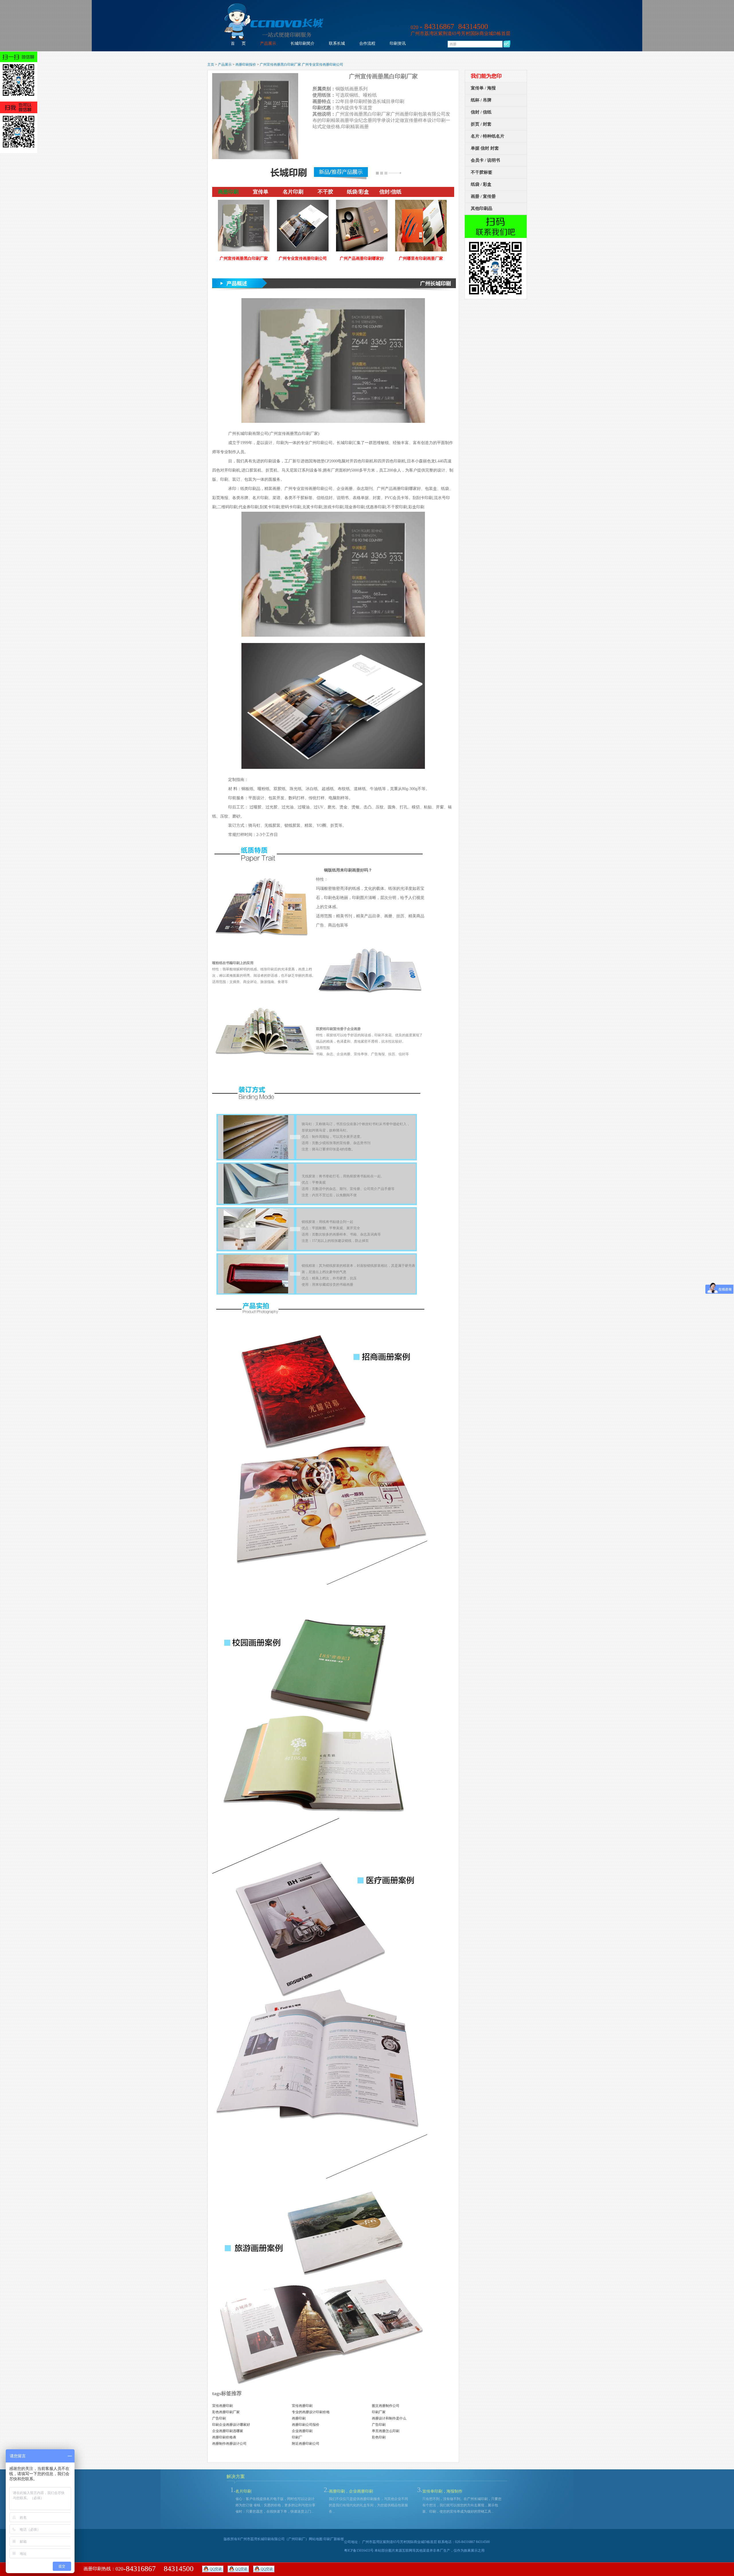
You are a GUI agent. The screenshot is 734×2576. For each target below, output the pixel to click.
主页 (211, 65)
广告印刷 (219, 2418)
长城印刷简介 (302, 43)
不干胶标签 (482, 172)
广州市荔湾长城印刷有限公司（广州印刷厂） (274, 2539)
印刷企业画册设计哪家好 (231, 2425)
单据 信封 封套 (485, 148)
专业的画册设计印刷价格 (311, 2412)
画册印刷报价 (246, 65)
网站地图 (316, 2539)
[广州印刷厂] (274, 39)
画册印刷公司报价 (306, 2425)
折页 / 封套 (481, 124)
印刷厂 (297, 2437)
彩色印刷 (379, 2437)
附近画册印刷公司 (306, 2444)
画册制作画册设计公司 (229, 2444)
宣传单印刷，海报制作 (442, 2491)
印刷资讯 (398, 43)
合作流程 (367, 43)
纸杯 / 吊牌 (481, 100)
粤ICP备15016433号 (359, 2550)
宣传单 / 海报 (483, 88)
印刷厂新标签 (334, 2539)
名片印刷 (243, 2491)
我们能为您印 (486, 76)
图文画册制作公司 (386, 2406)
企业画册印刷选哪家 (228, 2431)
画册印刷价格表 (224, 2437)
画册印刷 (299, 2418)
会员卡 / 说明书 (485, 160)
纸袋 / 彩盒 (481, 184)
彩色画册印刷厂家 (226, 2412)
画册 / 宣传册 (483, 196)
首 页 (238, 43)
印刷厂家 (379, 2412)
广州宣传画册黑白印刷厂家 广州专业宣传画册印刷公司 (301, 65)
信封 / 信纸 (481, 112)
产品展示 (268, 43)
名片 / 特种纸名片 (488, 136)
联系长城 (337, 43)
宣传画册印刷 (222, 2406)
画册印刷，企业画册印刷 (351, 2491)
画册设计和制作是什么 (389, 2418)
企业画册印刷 (302, 2431)
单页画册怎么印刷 (386, 2431)
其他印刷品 (482, 208)
